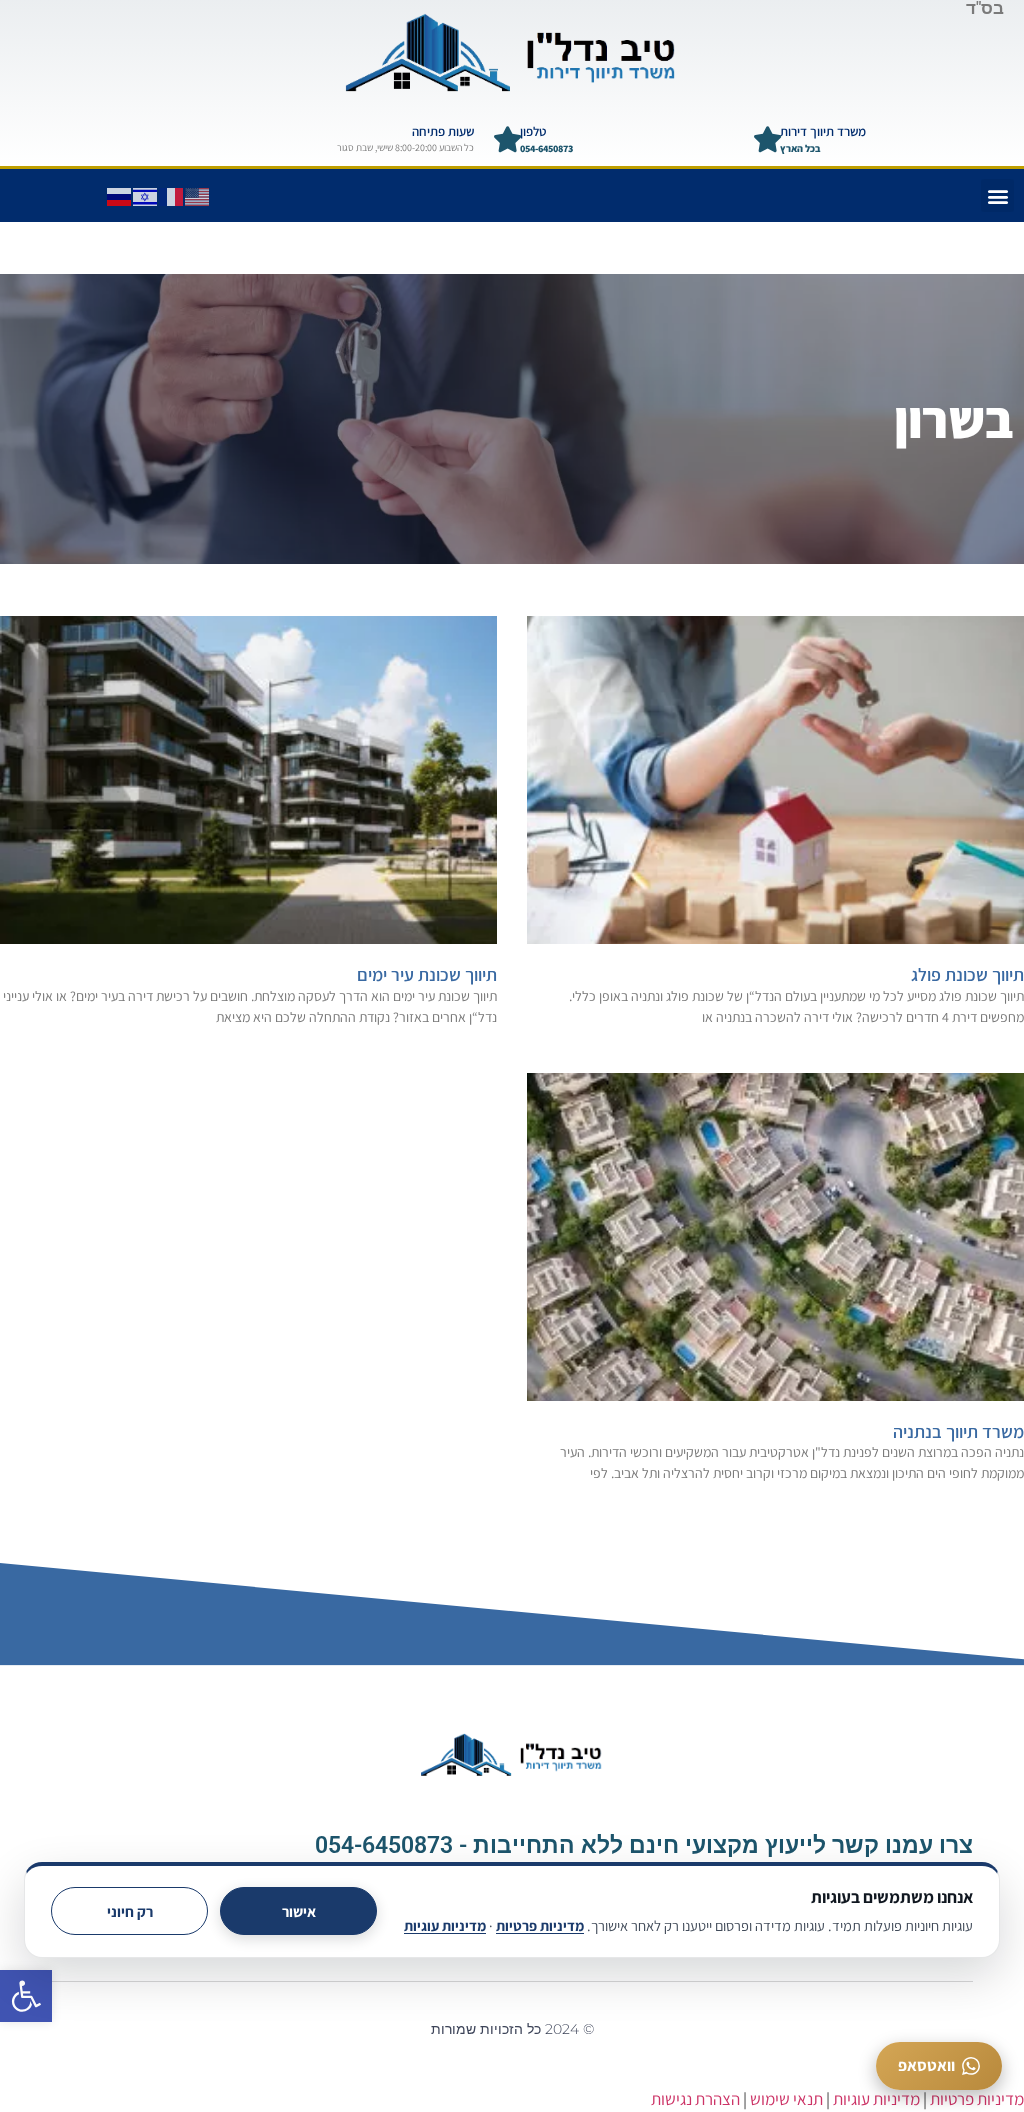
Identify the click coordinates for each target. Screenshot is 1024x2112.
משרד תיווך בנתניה (958, 1431)
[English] (198, 195)
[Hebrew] (146, 195)
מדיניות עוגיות (445, 1925)
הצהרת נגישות (695, 2099)
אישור (299, 1911)
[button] (26, 1996)
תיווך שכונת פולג (967, 974)
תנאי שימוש (786, 2099)
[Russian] (120, 195)
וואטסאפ (926, 2065)
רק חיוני (130, 1911)
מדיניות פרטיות (540, 1925)
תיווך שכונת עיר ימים (427, 974)
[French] (172, 195)
